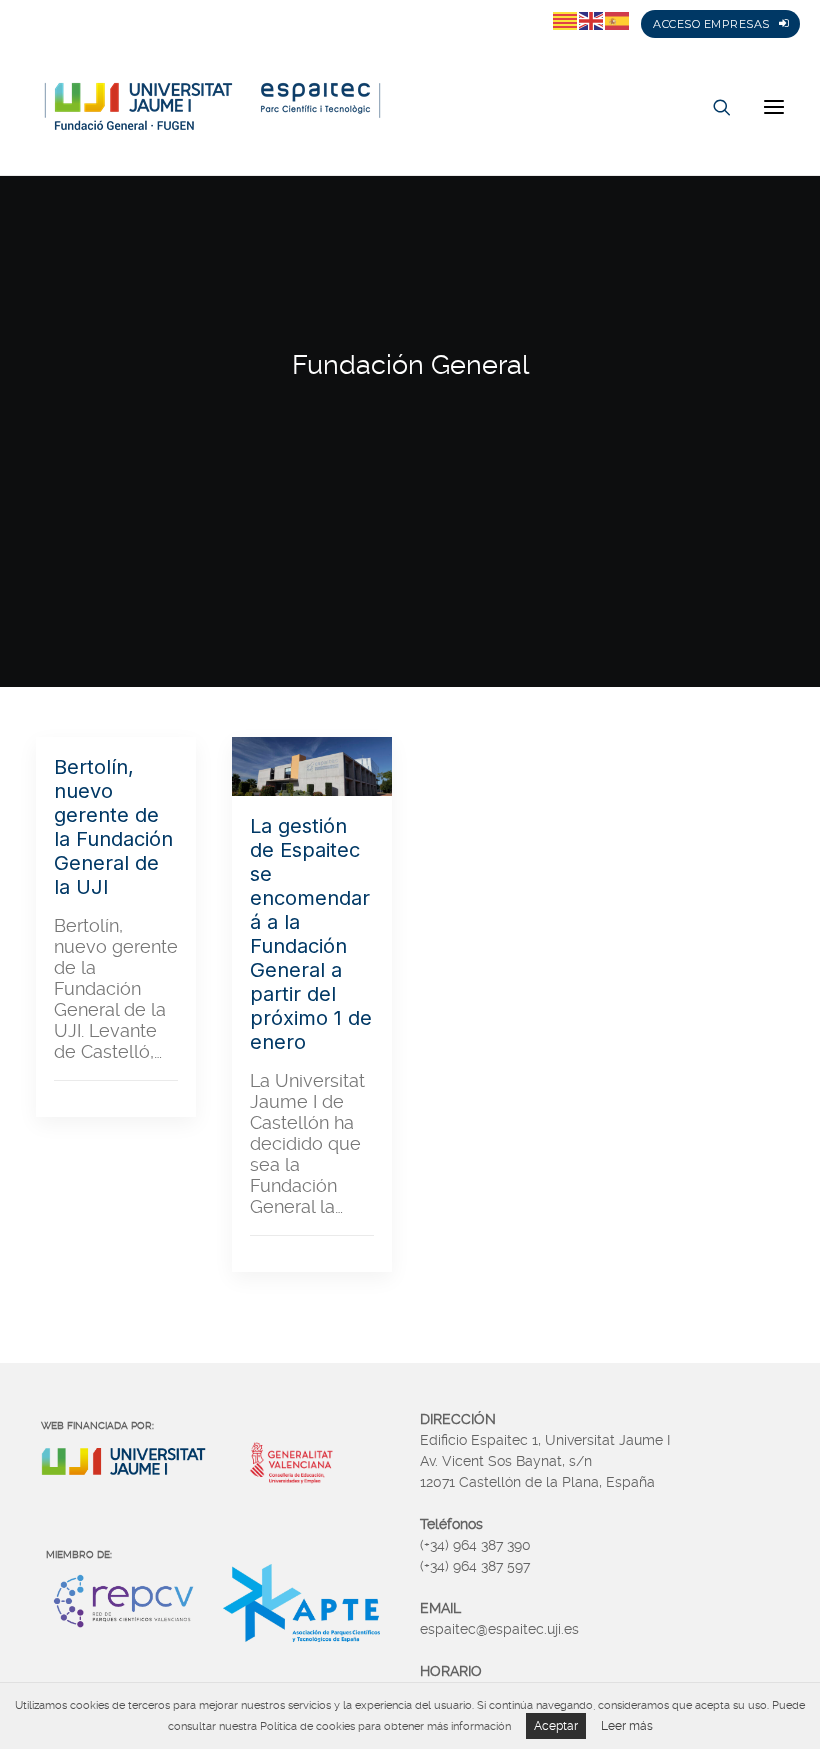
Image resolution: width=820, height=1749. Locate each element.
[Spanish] (618, 20)
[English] (592, 20)
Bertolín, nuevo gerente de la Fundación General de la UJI (113, 827)
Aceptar (556, 1726)
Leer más (627, 1726)
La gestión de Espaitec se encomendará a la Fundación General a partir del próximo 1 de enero (311, 934)
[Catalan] (566, 20)
